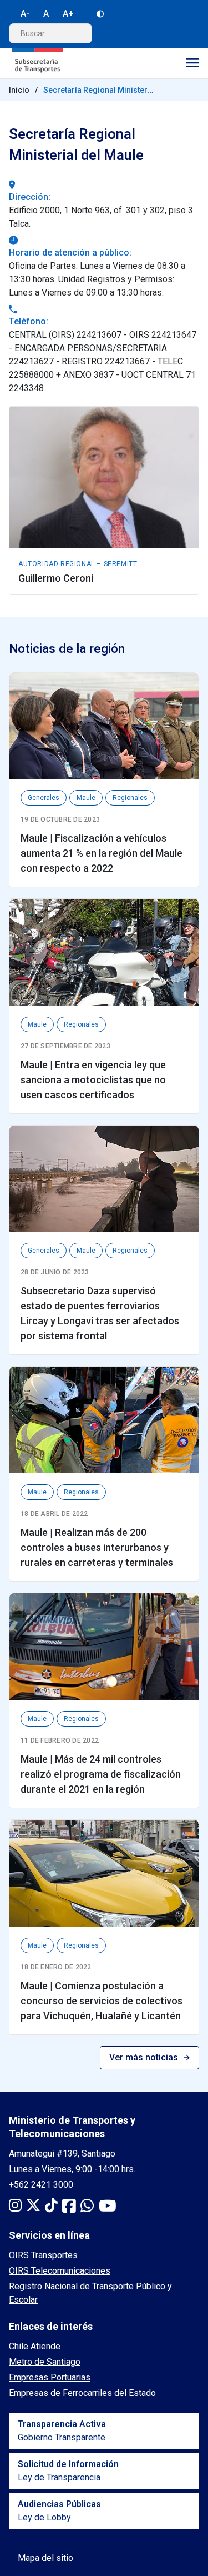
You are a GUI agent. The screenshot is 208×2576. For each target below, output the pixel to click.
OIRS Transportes (43, 2255)
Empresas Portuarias (50, 2377)
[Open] (192, 63)
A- (25, 14)
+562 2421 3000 (41, 2185)
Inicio (19, 90)
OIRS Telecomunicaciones (60, 2271)
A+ (68, 14)
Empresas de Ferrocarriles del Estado (82, 2393)
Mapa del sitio (45, 2558)
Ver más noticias (144, 2057)
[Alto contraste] (100, 14)
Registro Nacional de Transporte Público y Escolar (90, 2293)
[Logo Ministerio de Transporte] (37, 63)
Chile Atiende (35, 2346)
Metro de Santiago (45, 2362)
